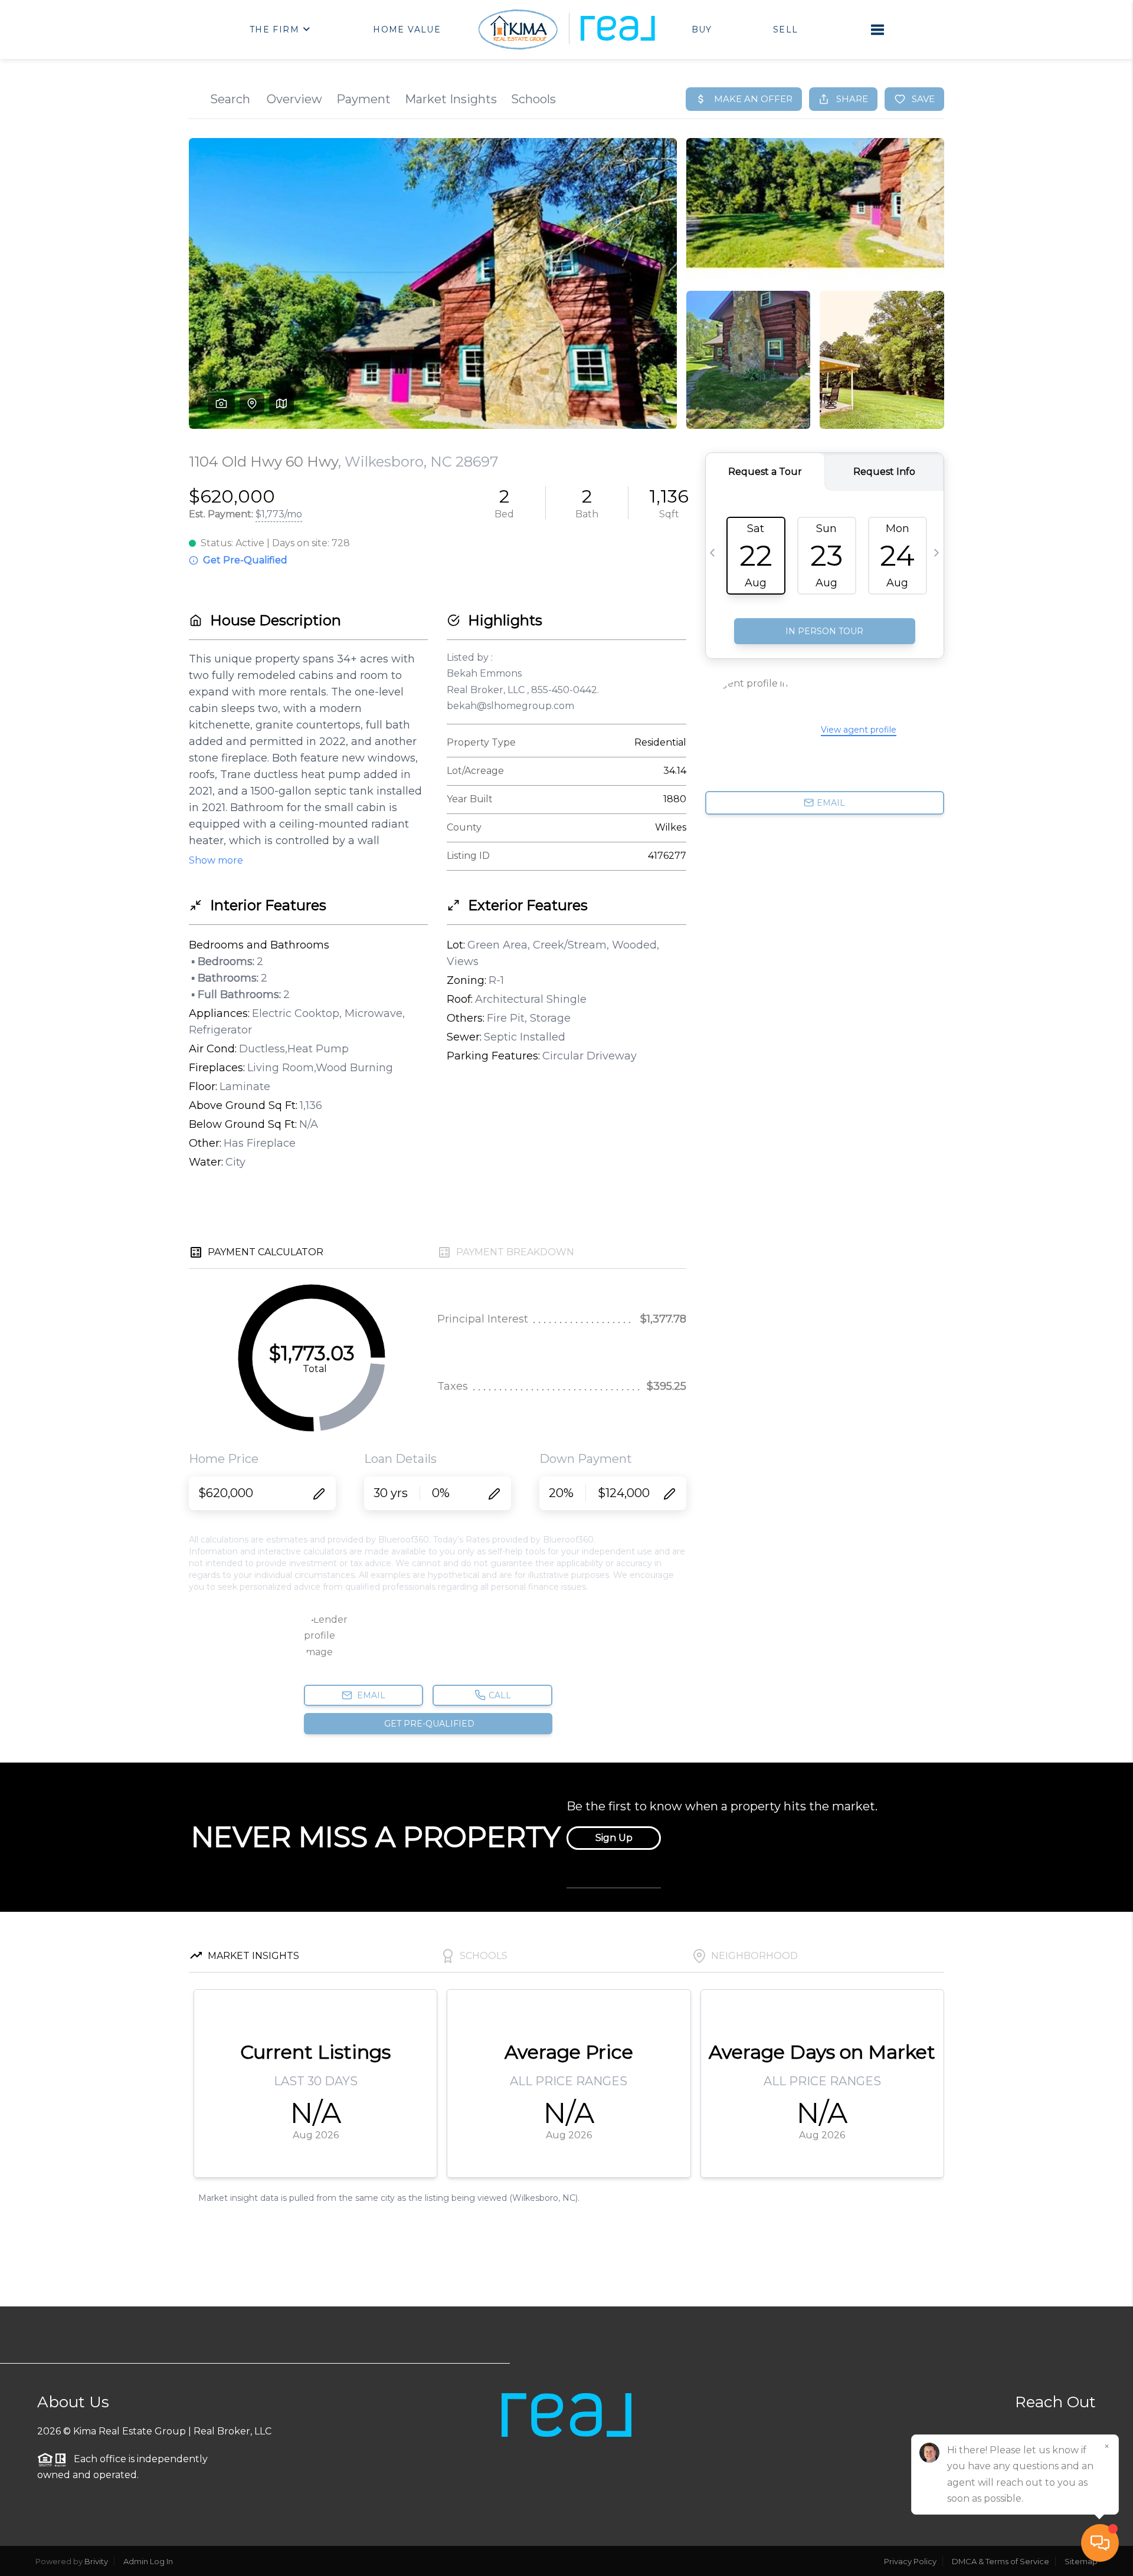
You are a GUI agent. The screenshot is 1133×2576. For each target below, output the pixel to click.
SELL (786, 29)
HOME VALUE (407, 29)
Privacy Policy (910, 2561)
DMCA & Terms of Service (1001, 2561)
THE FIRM (274, 29)
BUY (702, 29)
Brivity (96, 2561)
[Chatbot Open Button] (1100, 2543)
